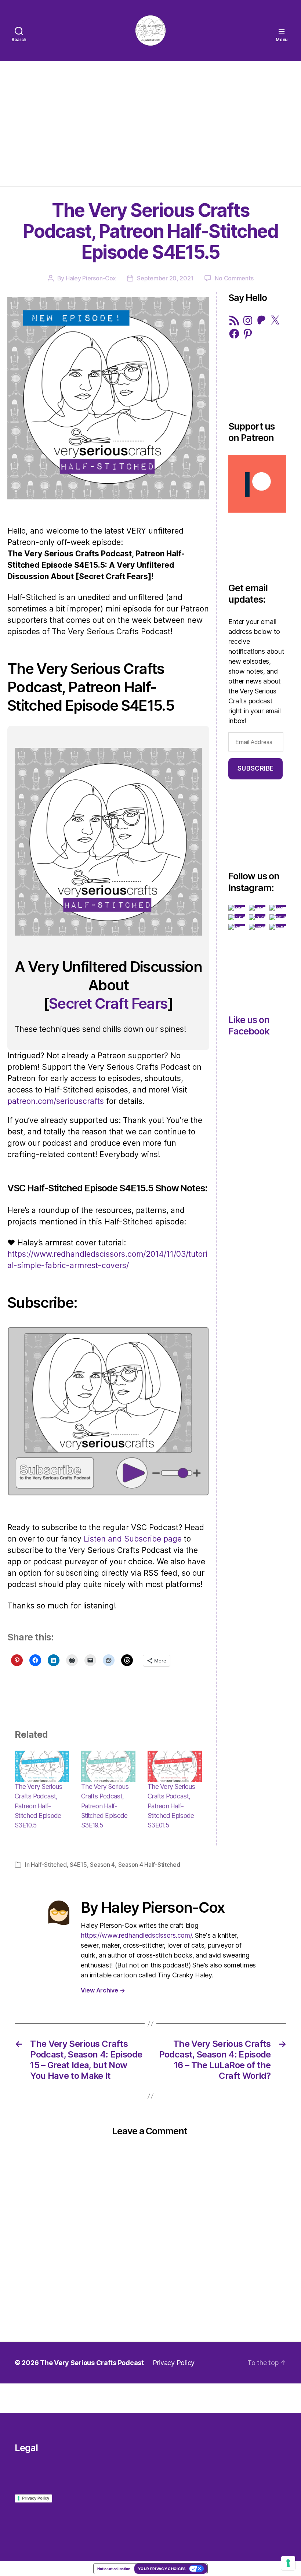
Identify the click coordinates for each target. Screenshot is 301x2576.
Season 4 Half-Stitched (149, 1865)
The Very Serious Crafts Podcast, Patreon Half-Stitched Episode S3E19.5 (105, 1806)
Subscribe (256, 768)
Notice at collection (114, 2569)
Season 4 (102, 1865)
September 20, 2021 (165, 278)
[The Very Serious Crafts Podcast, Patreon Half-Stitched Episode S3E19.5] (108, 1766)
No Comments (234, 278)
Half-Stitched (49, 1865)
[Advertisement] (150, 124)
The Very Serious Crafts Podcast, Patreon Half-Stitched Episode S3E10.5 (38, 1806)
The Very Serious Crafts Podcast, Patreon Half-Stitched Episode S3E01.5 (171, 1806)
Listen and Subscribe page (133, 1539)
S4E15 (78, 1865)
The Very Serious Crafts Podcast (92, 2363)
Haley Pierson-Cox (91, 278)
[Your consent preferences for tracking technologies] (288, 2563)
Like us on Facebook (249, 1025)
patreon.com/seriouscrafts (56, 1101)
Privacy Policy (174, 2363)
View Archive (103, 1990)
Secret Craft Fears (108, 1003)
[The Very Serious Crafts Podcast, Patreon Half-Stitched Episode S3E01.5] (175, 1766)
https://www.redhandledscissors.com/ (136, 1935)
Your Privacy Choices (162, 2569)
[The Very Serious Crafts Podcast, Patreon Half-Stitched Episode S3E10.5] (42, 1766)
